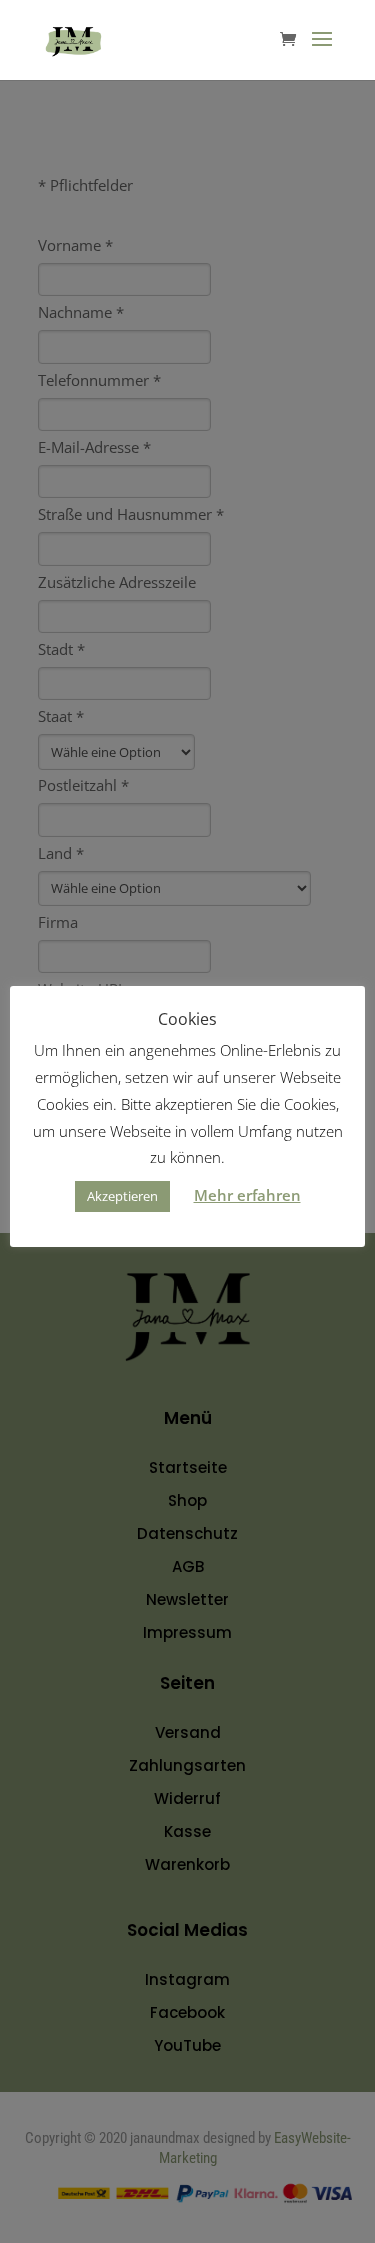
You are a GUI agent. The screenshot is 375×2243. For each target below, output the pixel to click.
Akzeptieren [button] (122, 1196)
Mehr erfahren (247, 1195)
